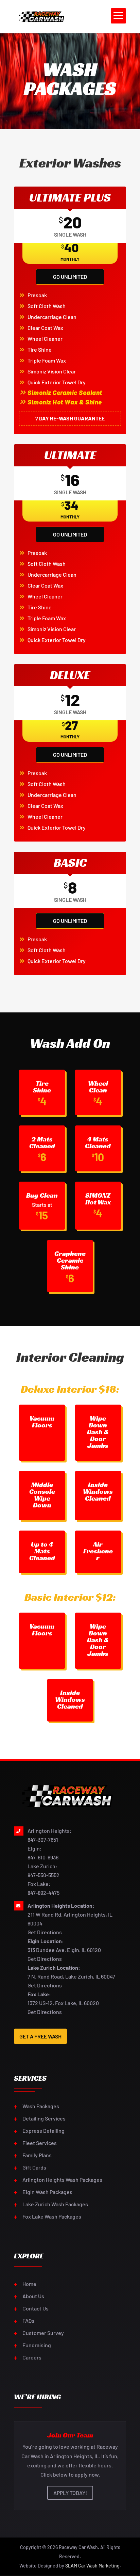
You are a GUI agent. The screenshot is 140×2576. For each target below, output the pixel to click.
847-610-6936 (43, 1857)
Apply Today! (70, 2493)
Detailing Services (44, 2118)
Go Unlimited (70, 277)
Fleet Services (40, 2143)
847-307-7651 (43, 1839)
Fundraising (37, 2345)
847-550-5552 (43, 1875)
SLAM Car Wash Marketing (92, 2566)
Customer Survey (43, 2333)
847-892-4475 (43, 1893)
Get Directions (45, 1932)
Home (29, 2284)
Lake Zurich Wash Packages (55, 2204)
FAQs (28, 2321)
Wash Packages (41, 2106)
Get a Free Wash (40, 2036)
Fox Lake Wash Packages (52, 2216)
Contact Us (36, 2308)
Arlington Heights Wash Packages (62, 2180)
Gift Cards (34, 2167)
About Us (33, 2296)
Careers (32, 2357)
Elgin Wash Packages (47, 2192)
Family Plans (37, 2155)
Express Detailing (43, 2131)
